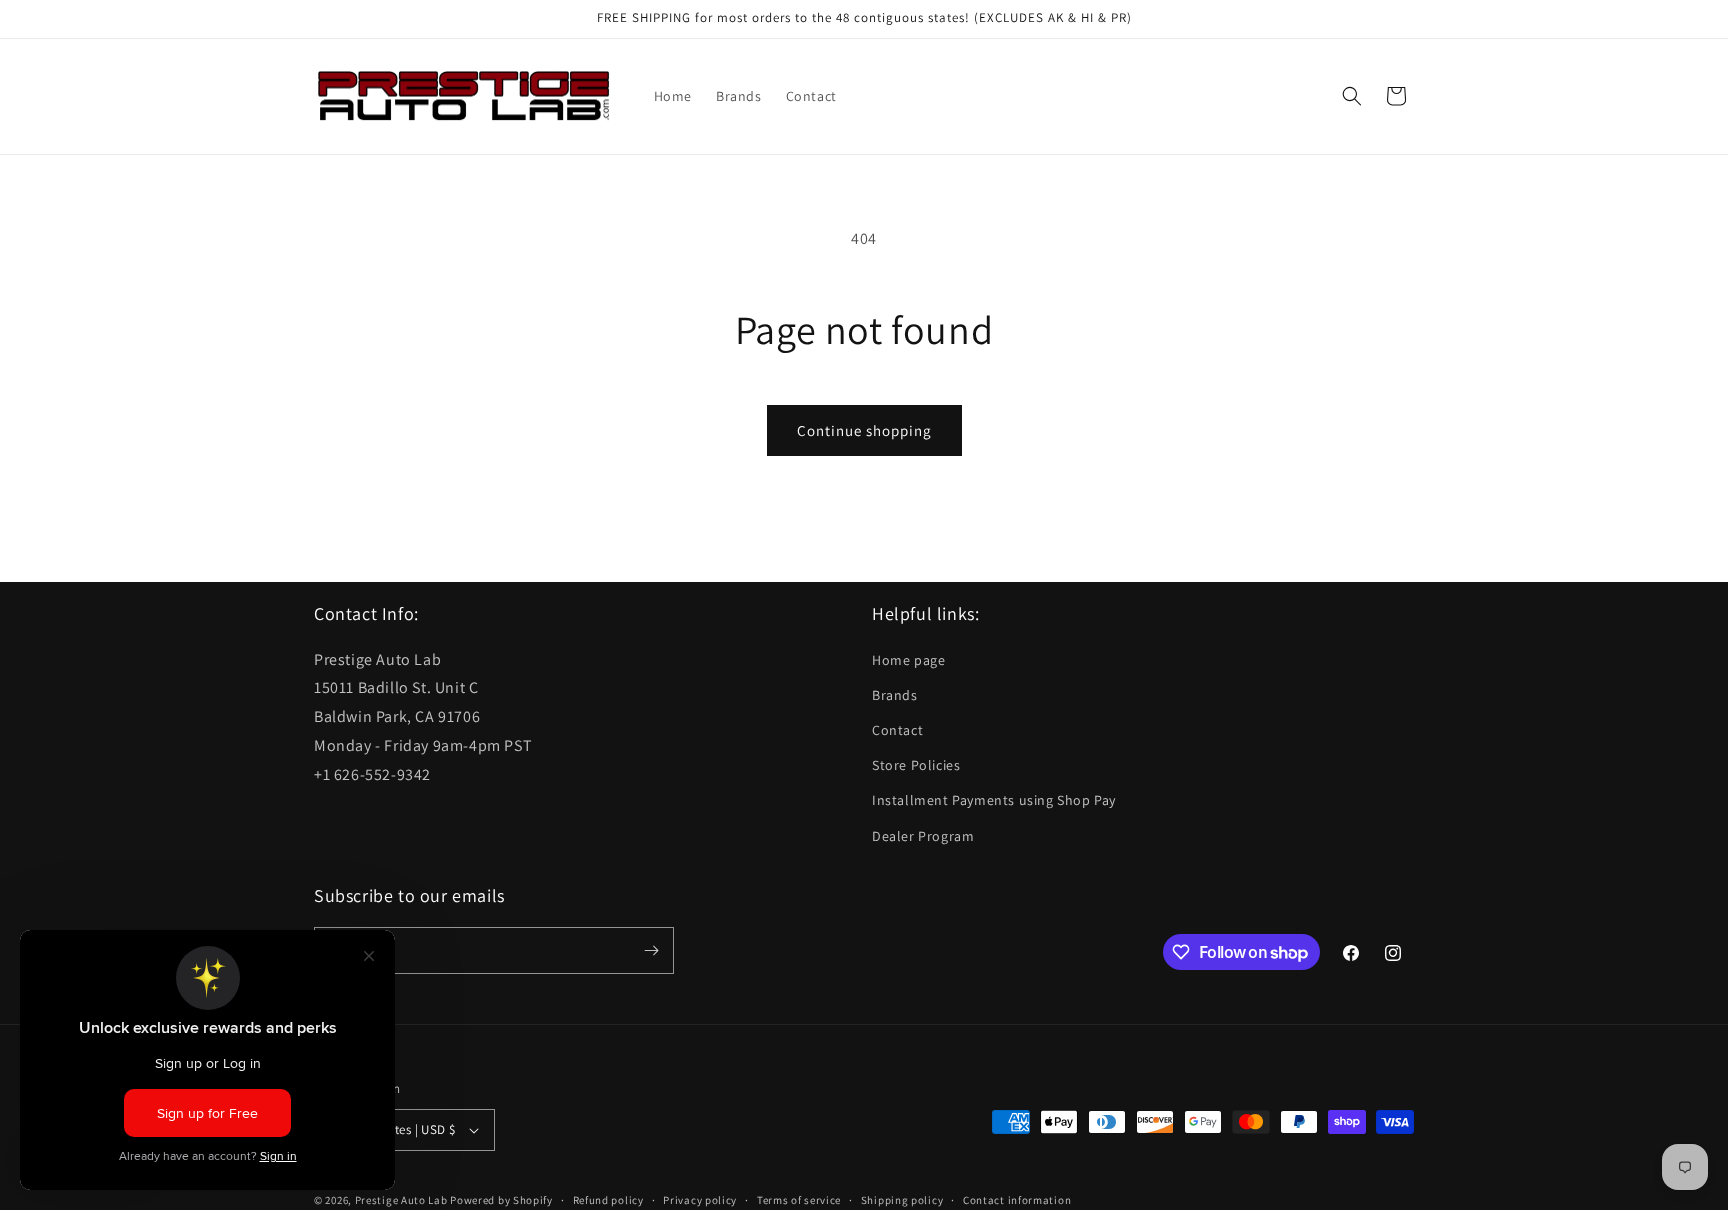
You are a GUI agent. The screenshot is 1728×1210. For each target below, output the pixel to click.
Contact (897, 730)
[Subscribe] (651, 950)
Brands (895, 695)
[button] (1352, 96)
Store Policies (916, 765)
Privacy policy (700, 1200)
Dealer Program (923, 836)
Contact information (1017, 1200)
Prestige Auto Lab (401, 1200)
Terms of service (799, 1200)
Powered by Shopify (501, 1200)
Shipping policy (902, 1200)
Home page (908, 660)
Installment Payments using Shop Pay (994, 800)
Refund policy (608, 1200)
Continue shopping (864, 430)
